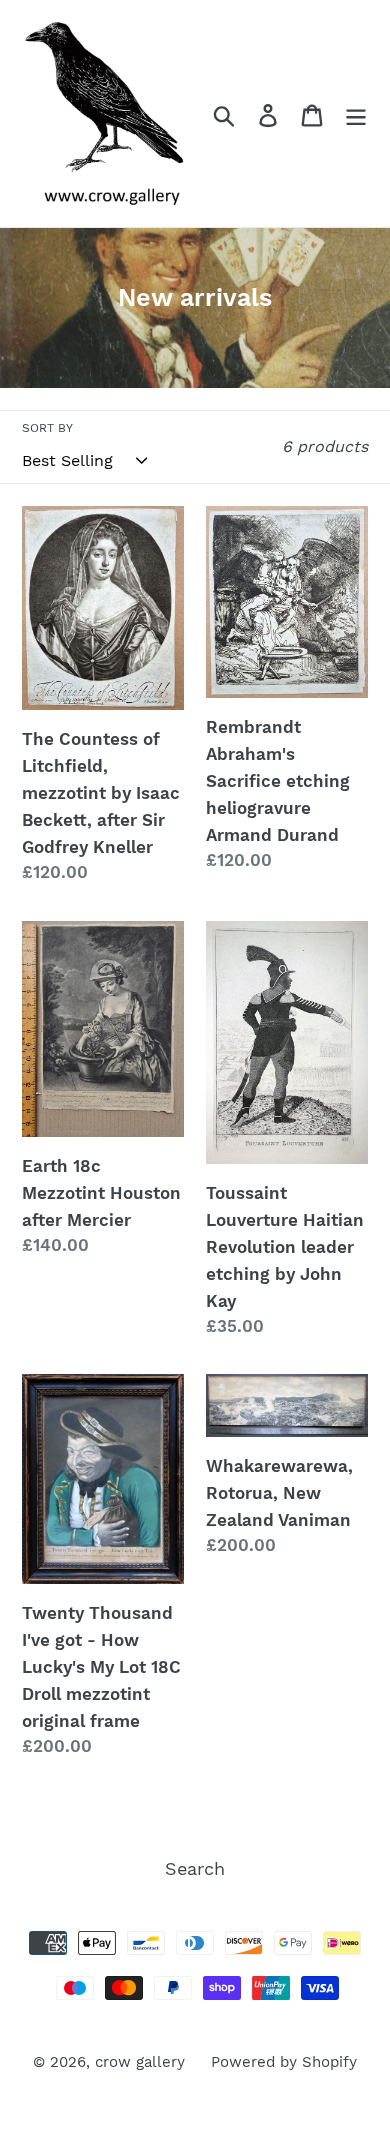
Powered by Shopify (284, 2062)
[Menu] (356, 113)
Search (195, 1868)
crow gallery (140, 2062)
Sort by (47, 428)
